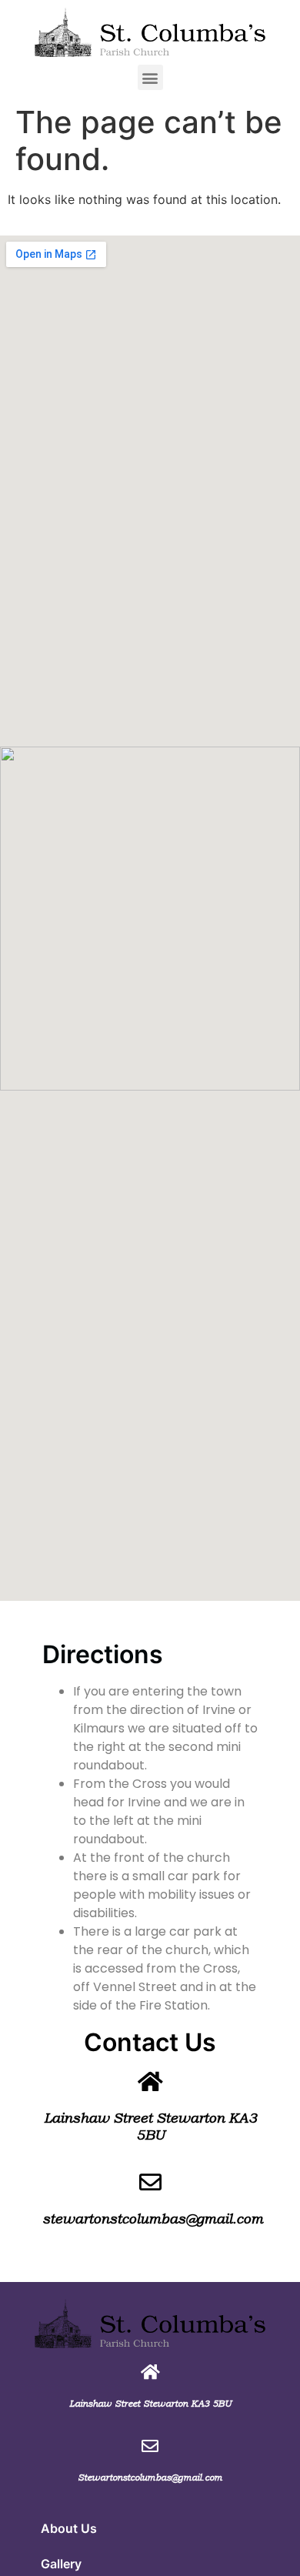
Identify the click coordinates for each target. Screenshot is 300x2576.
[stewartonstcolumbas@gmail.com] (150, 2182)
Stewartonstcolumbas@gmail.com (150, 2477)
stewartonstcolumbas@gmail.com (153, 2219)
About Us (69, 2528)
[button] (150, 77)
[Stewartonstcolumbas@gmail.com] (150, 2446)
